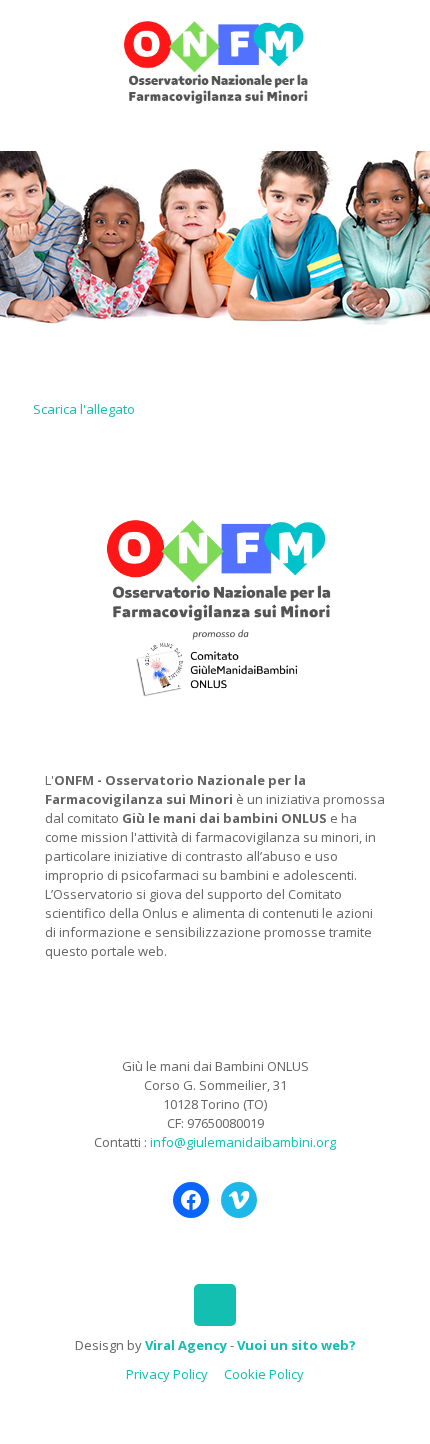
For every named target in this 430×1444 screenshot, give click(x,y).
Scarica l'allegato (84, 409)
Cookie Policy (264, 1374)
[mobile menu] (403, 40)
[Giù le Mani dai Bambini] (215, 60)
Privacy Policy (167, 1374)
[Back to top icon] (215, 1305)
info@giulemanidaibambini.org (243, 1142)
